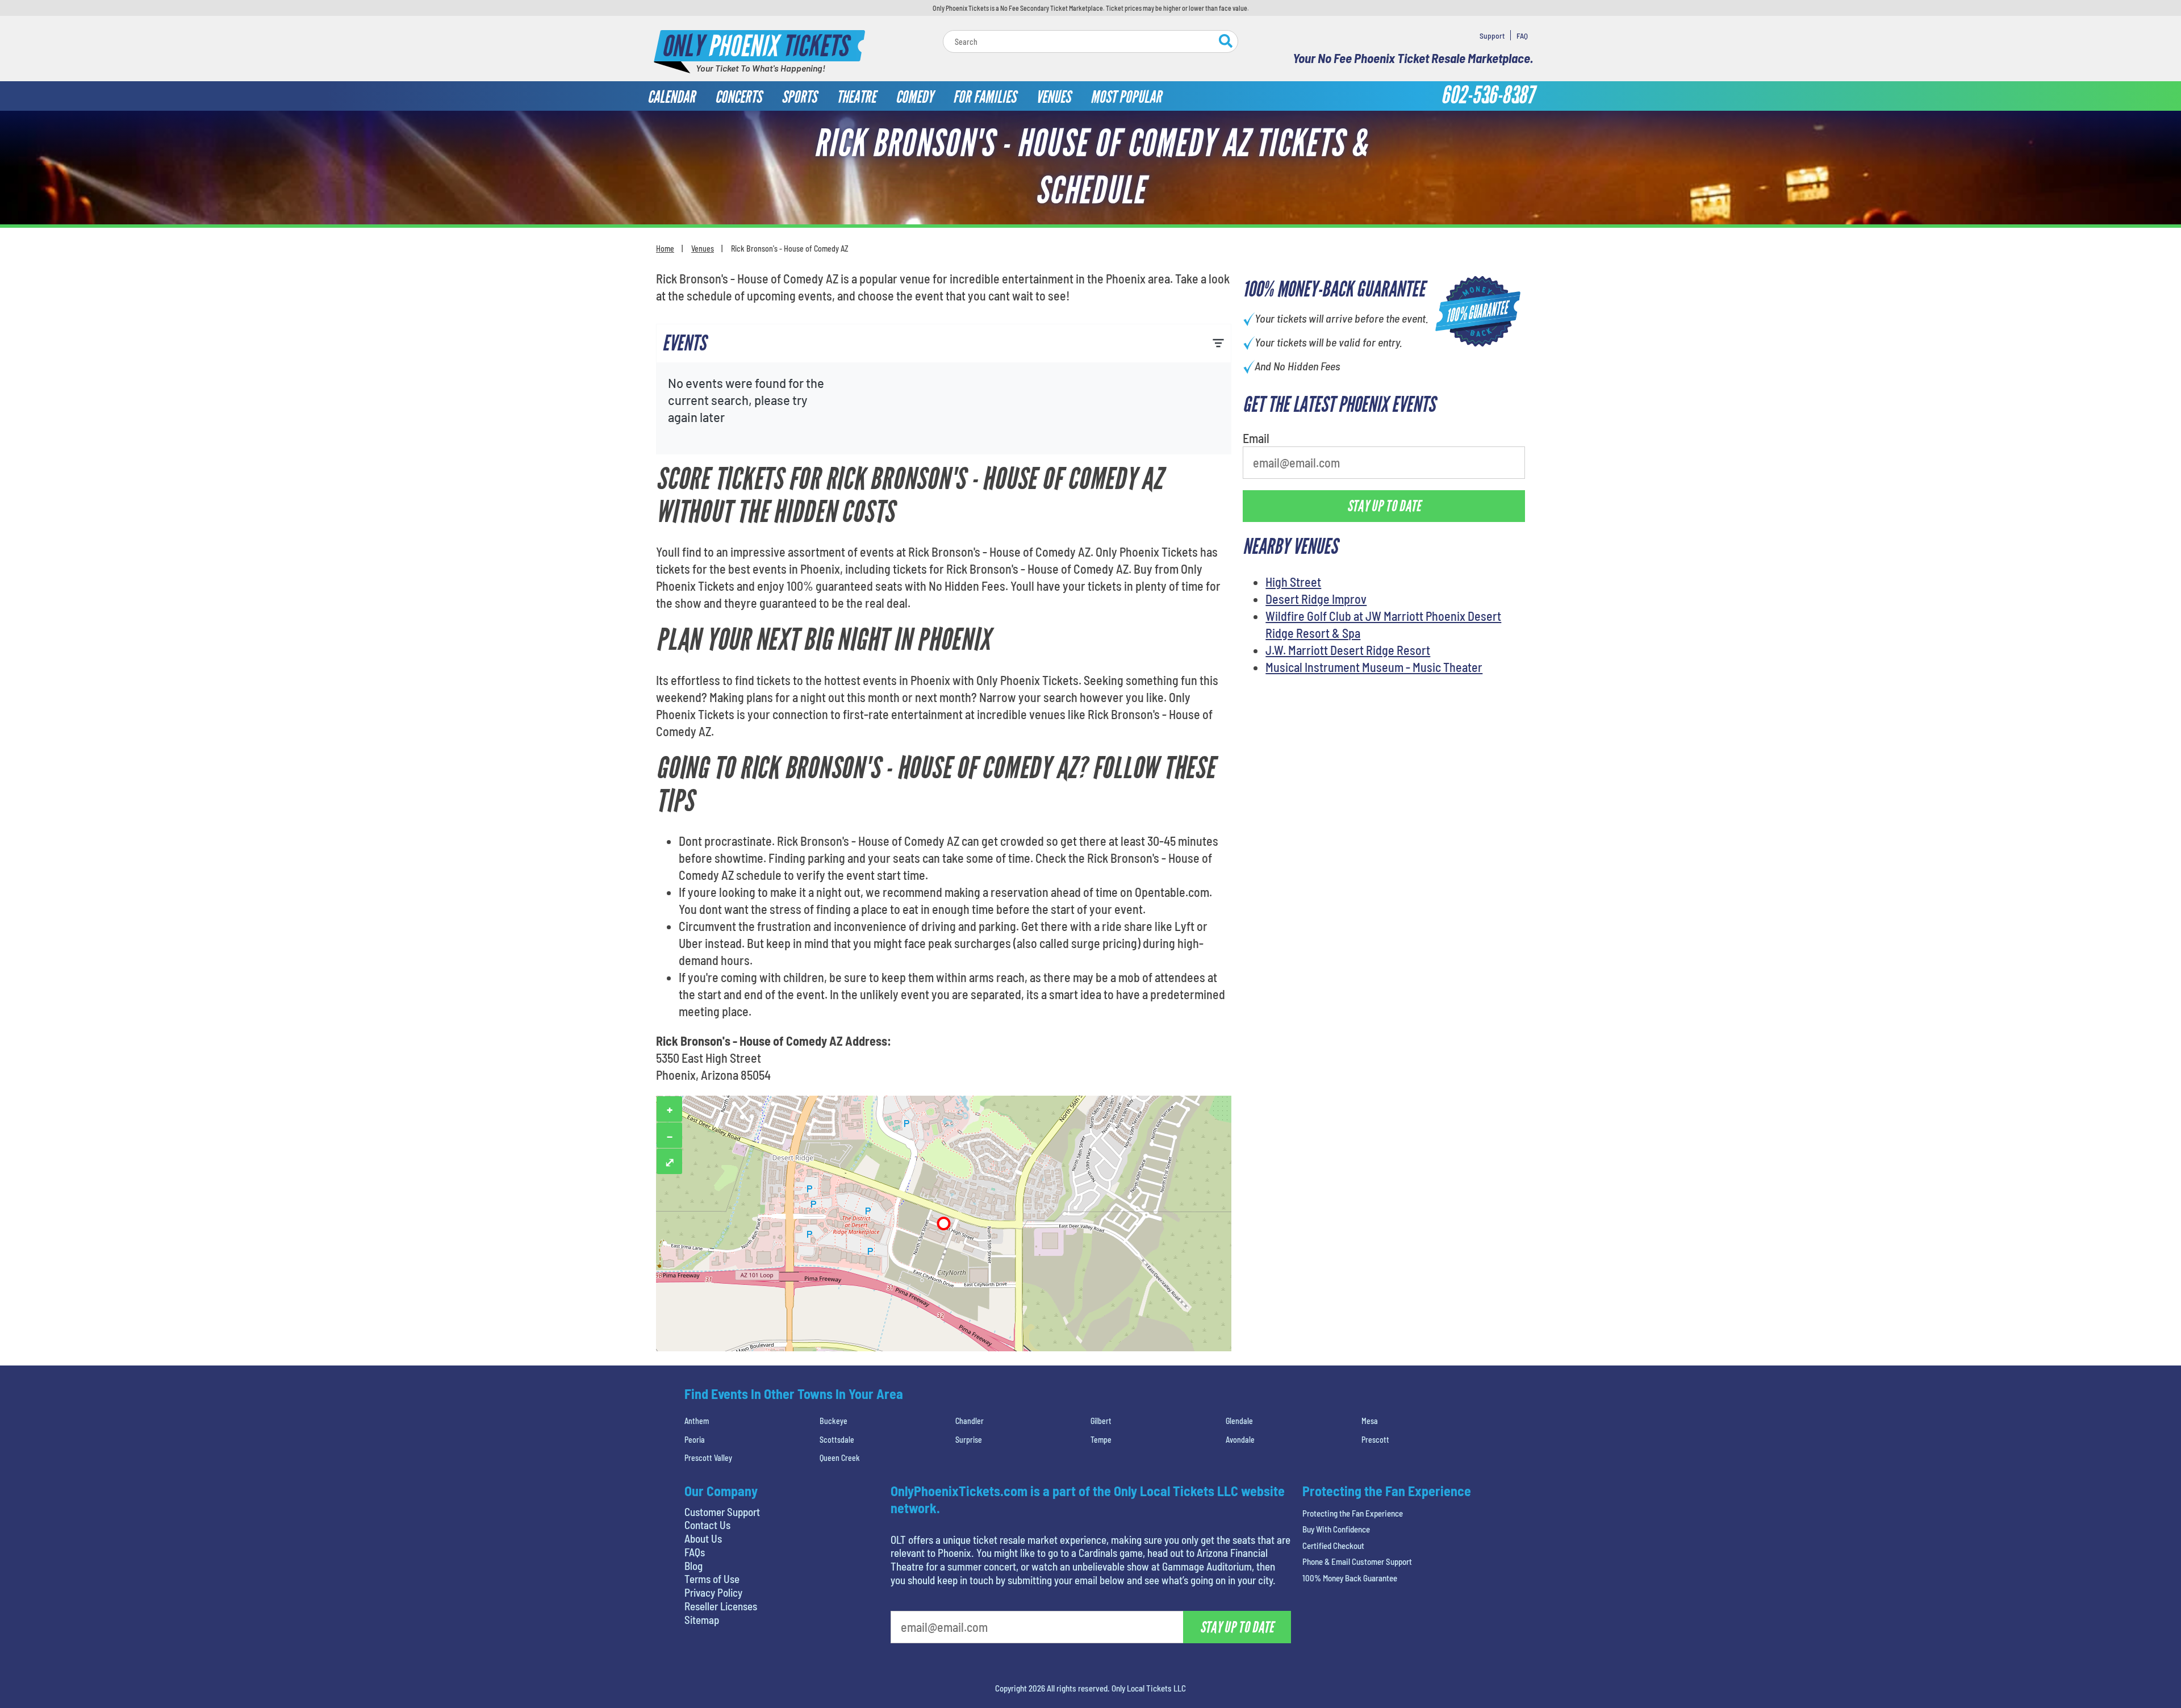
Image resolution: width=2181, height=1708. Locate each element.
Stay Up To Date (1176, 274)
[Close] (1251, 120)
